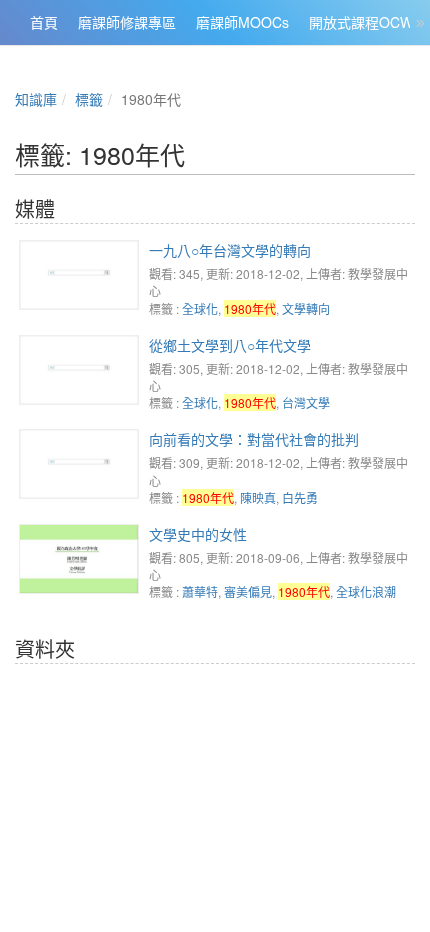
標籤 (89, 99)
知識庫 (36, 99)
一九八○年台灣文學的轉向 (230, 250)
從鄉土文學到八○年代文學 (230, 345)
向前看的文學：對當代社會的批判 (254, 439)
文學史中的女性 (198, 534)
